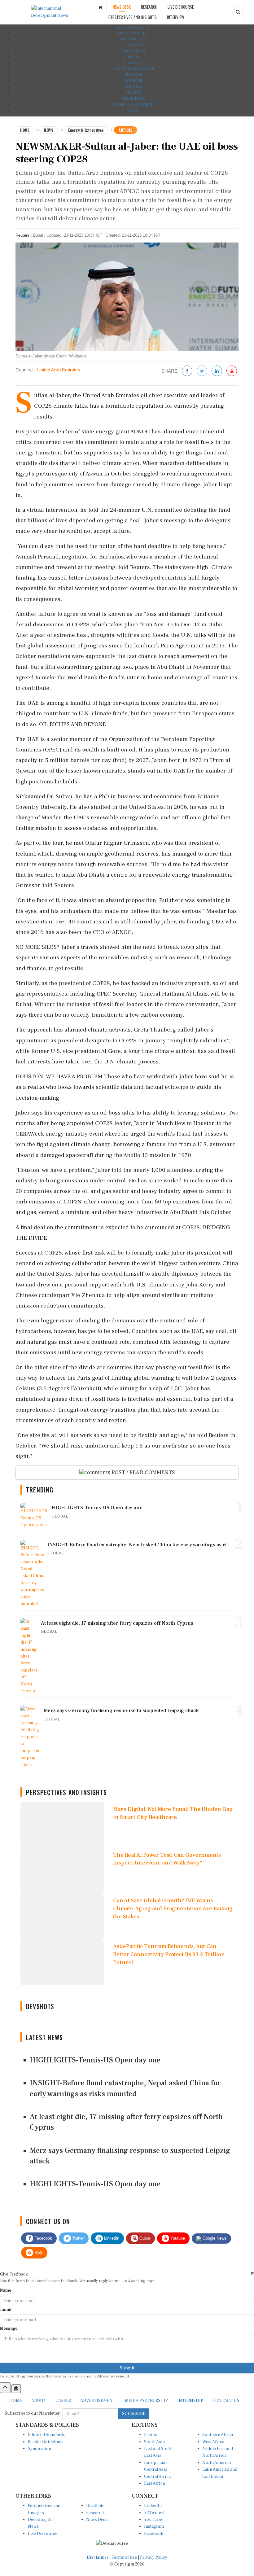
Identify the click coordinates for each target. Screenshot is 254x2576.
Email (6, 2310)
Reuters (22, 235)
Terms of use (125, 2557)
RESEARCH (149, 7)
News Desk (97, 2520)
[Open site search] (238, 12)
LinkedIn (111, 2238)
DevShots (95, 2506)
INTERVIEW (176, 17)
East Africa (154, 2483)
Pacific (151, 2435)
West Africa (213, 2442)
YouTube (153, 2520)
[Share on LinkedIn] (217, 371)
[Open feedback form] (16, 2389)
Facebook (43, 2238)
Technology (133, 39)
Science (133, 81)
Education (133, 51)
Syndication (39, 2449)
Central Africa (157, 2477)
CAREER (63, 2401)
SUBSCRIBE (134, 2414)
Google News (214, 2238)
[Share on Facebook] (187, 371)
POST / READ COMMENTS (143, 1472)
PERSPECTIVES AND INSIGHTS (133, 17)
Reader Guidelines (46, 2442)
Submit (127, 2368)
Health (133, 75)
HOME (16, 2401)
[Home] (100, 7)
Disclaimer (98, 2557)
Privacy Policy (154, 2557)
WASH (133, 110)
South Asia (154, 2442)
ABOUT (39, 2401)
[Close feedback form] (252, 2273)
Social (133, 87)
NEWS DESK (122, 7)
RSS (38, 2252)
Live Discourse (43, 2534)
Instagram (154, 2526)
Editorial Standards (47, 2435)
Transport (133, 99)
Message (9, 2328)
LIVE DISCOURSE (181, 7)
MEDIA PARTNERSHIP (146, 2401)
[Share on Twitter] (202, 371)
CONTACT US (226, 2401)
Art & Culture (133, 33)
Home (25, 130)
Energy (133, 57)
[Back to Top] (5, 2388)
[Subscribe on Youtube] (232, 371)
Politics (133, 63)
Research (95, 2513)
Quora (144, 2238)
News (49, 130)
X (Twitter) (154, 2513)
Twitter (77, 2238)
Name (6, 2290)
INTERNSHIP (190, 2401)
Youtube (177, 2238)
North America (217, 2463)
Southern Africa (218, 2435)
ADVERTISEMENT (98, 2401)
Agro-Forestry (133, 27)
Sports (133, 93)
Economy (133, 45)
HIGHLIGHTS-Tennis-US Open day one (95, 2060)
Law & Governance (133, 69)
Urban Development (133, 105)
